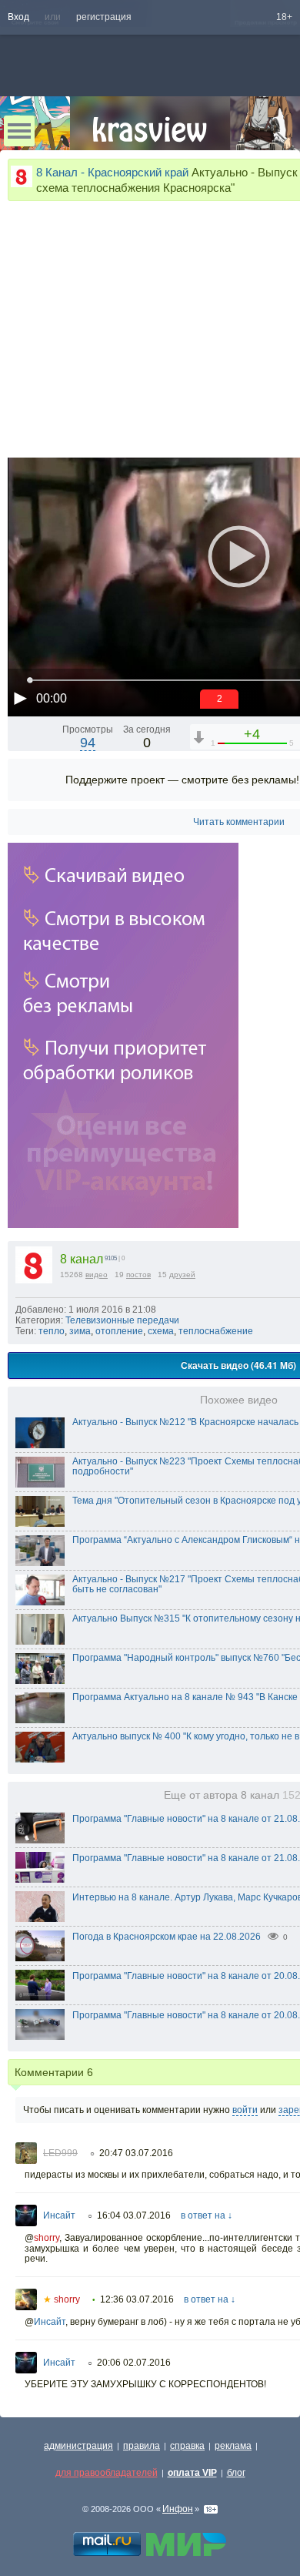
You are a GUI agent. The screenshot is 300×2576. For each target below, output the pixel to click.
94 (88, 743)
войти (245, 2110)
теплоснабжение (216, 1331)
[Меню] (19, 131)
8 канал (82, 1259)
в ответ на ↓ (207, 2215)
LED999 (60, 2153)
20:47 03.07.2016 (136, 2153)
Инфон (178, 2509)
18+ (284, 17)
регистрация (104, 17)
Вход (18, 17)
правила (142, 2446)
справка (187, 2446)
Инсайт (59, 2215)
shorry (47, 2238)
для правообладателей (107, 2473)
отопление (119, 1331)
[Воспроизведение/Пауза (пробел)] (20, 698)
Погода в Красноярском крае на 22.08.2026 (167, 1937)
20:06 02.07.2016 (134, 2363)
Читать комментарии (239, 822)
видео (97, 1275)
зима (80, 1331)
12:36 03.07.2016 (137, 2299)
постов (138, 1275)
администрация (78, 2446)
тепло (52, 1331)
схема (161, 1331)
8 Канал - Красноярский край (112, 172)
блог (236, 2473)
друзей (182, 1275)
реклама (233, 2446)
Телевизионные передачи (122, 1320)
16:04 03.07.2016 (134, 2215)
